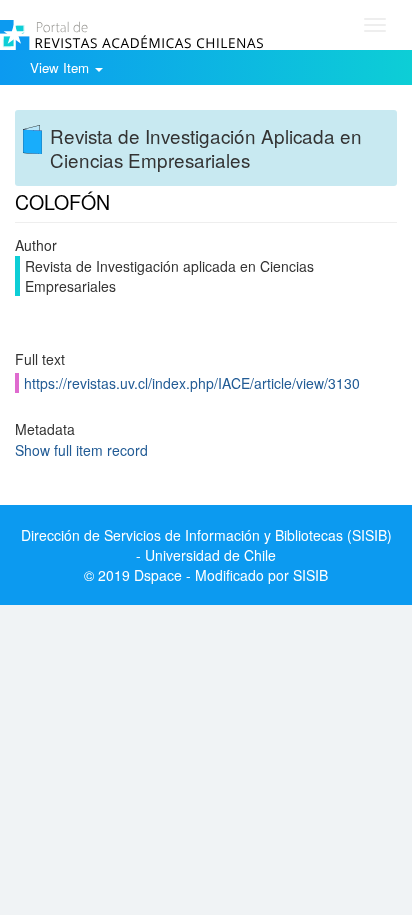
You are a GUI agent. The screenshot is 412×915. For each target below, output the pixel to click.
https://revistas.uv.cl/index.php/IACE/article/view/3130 (192, 383)
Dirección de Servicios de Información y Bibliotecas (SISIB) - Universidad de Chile (206, 545)
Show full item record (81, 450)
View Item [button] (61, 67)
